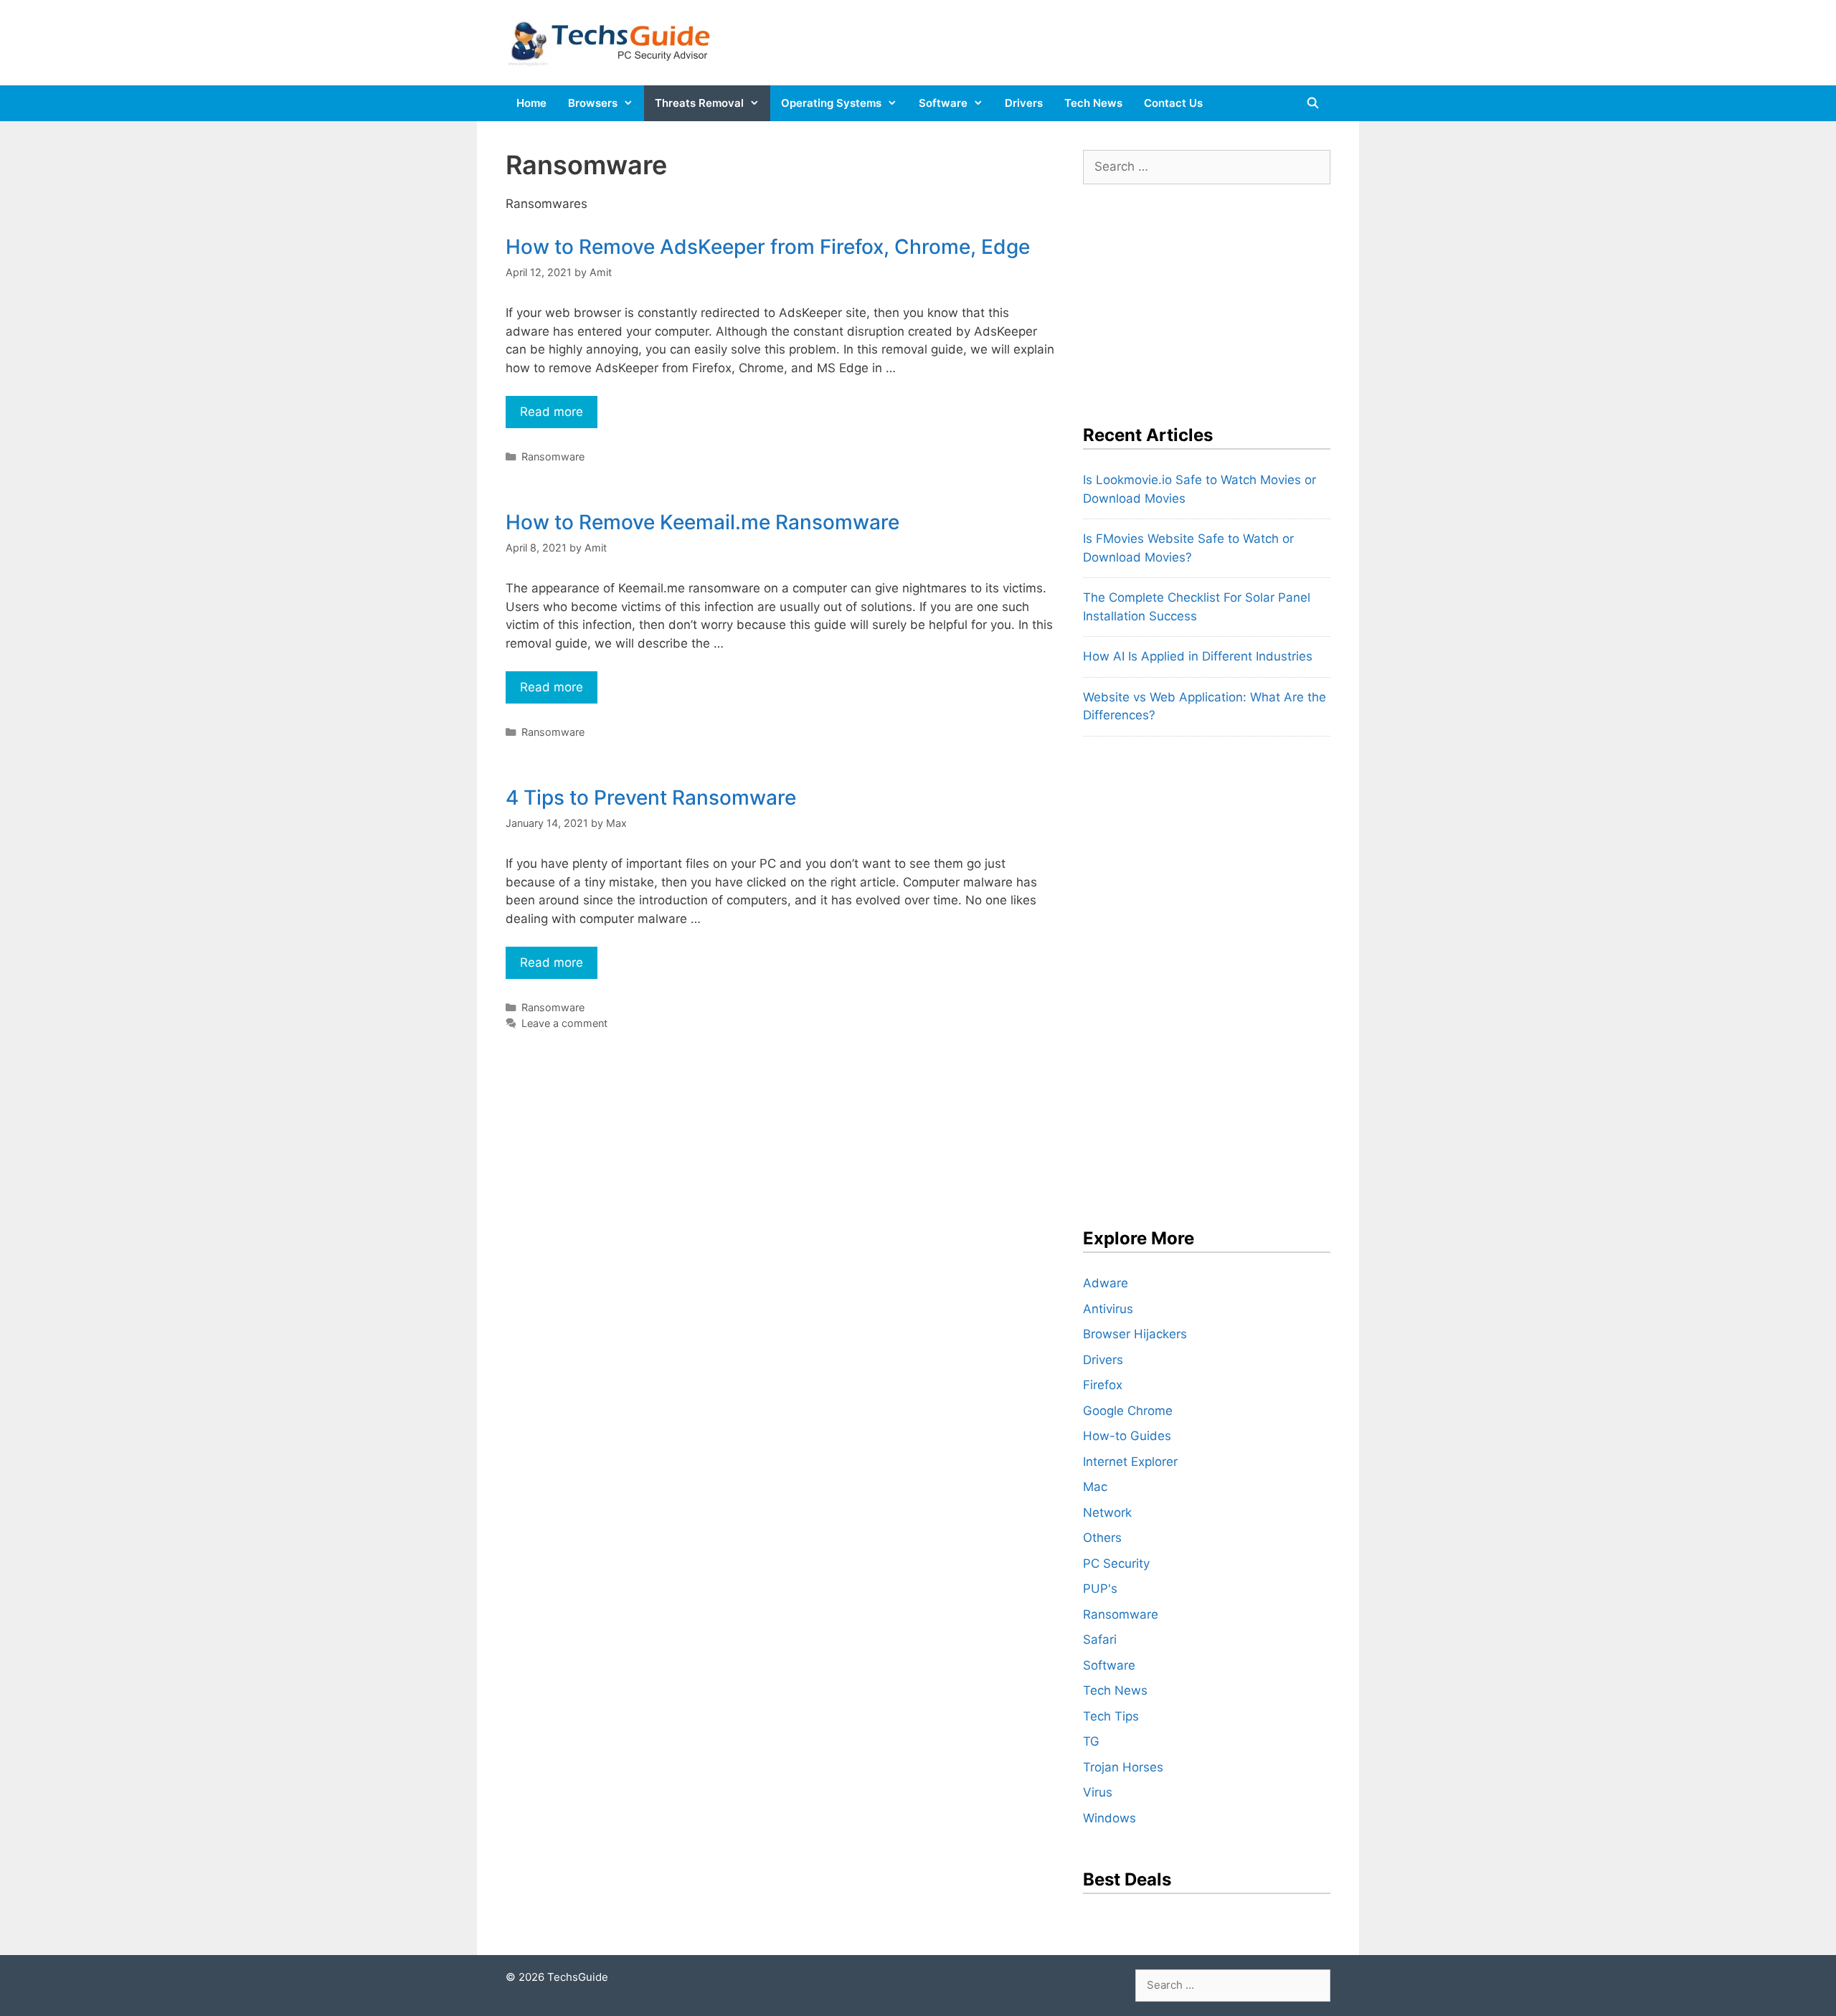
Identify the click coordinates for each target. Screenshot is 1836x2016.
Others (1102, 1538)
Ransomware (553, 456)
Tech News (1093, 103)
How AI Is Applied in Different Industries (1198, 656)
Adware (1106, 1283)
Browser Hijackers (1135, 1334)
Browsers (593, 103)
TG (1091, 1741)
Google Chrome (1128, 1411)
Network (1107, 1513)
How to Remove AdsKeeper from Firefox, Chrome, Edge (768, 247)
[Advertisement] (1191, 295)
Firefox (1103, 1385)
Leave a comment (564, 1023)
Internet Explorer (1130, 1462)
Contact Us (1173, 103)
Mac (1095, 1487)
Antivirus (1108, 1309)
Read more (559, 416)
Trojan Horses (1123, 1767)
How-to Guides (1127, 1436)
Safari (1100, 1639)
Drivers (1024, 103)
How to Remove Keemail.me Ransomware (702, 522)
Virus (1098, 1792)
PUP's (1100, 1589)
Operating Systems (831, 103)
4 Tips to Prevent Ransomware (651, 798)
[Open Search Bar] (1313, 103)
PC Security (1116, 1563)
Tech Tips (1111, 1716)
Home (531, 103)
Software (943, 103)
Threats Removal (699, 103)
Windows (1109, 1818)
